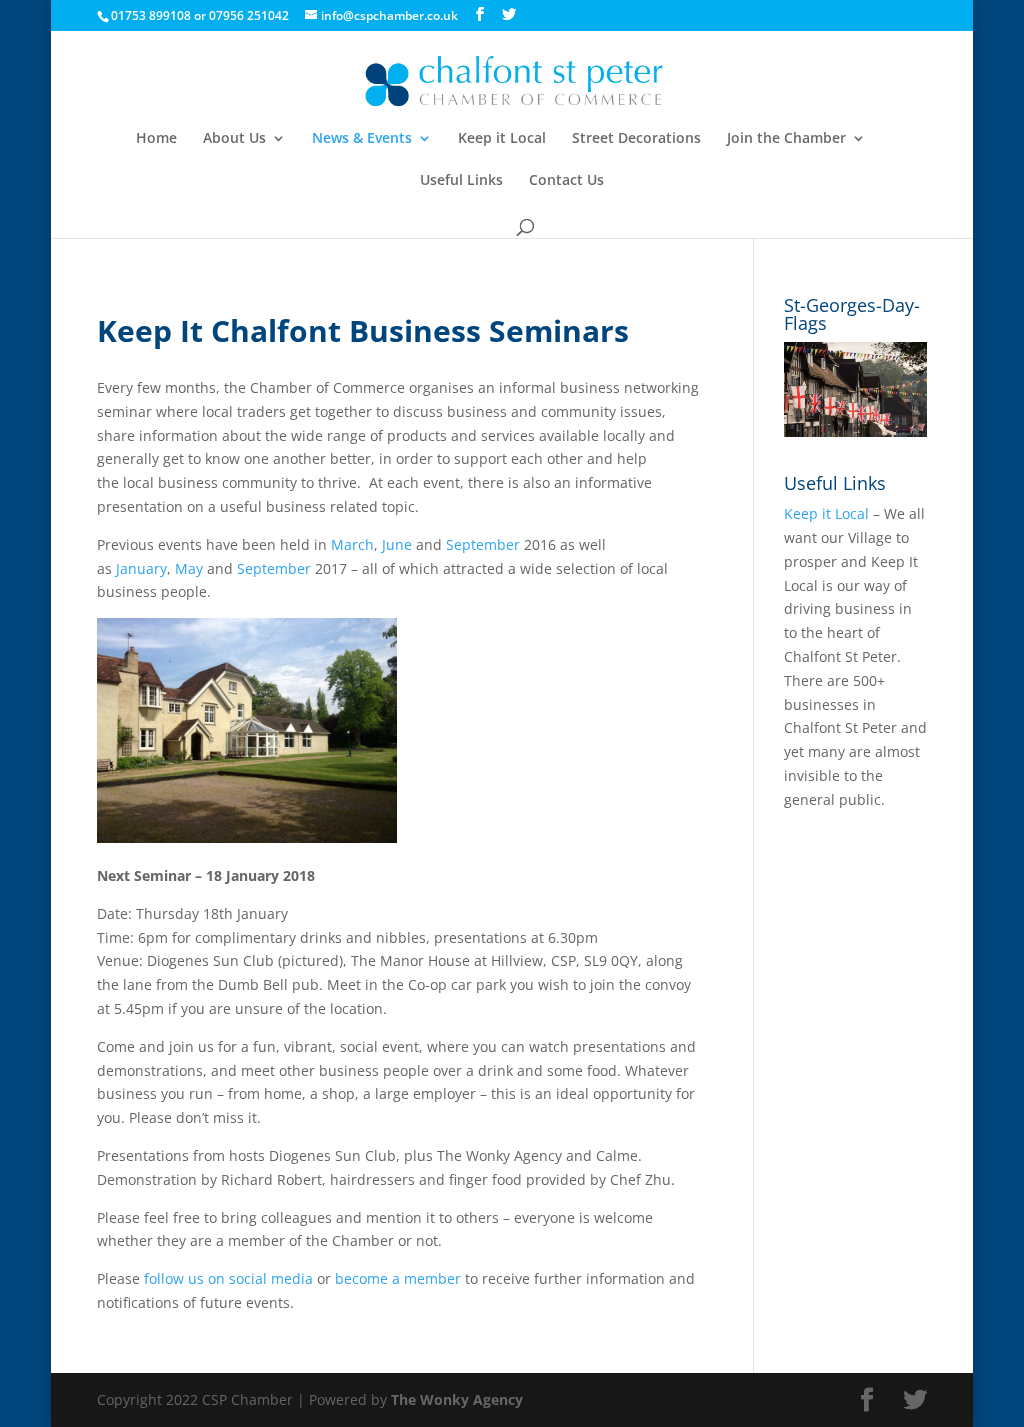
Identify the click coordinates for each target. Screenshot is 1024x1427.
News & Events (362, 139)
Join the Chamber (786, 139)
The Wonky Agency (457, 1399)
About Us (234, 139)
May (189, 568)
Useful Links (461, 181)
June (397, 544)
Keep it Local (502, 139)
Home (156, 139)
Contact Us (566, 181)
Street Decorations (636, 139)
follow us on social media (228, 1278)
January (141, 568)
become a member (398, 1278)
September (483, 544)
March (352, 544)
